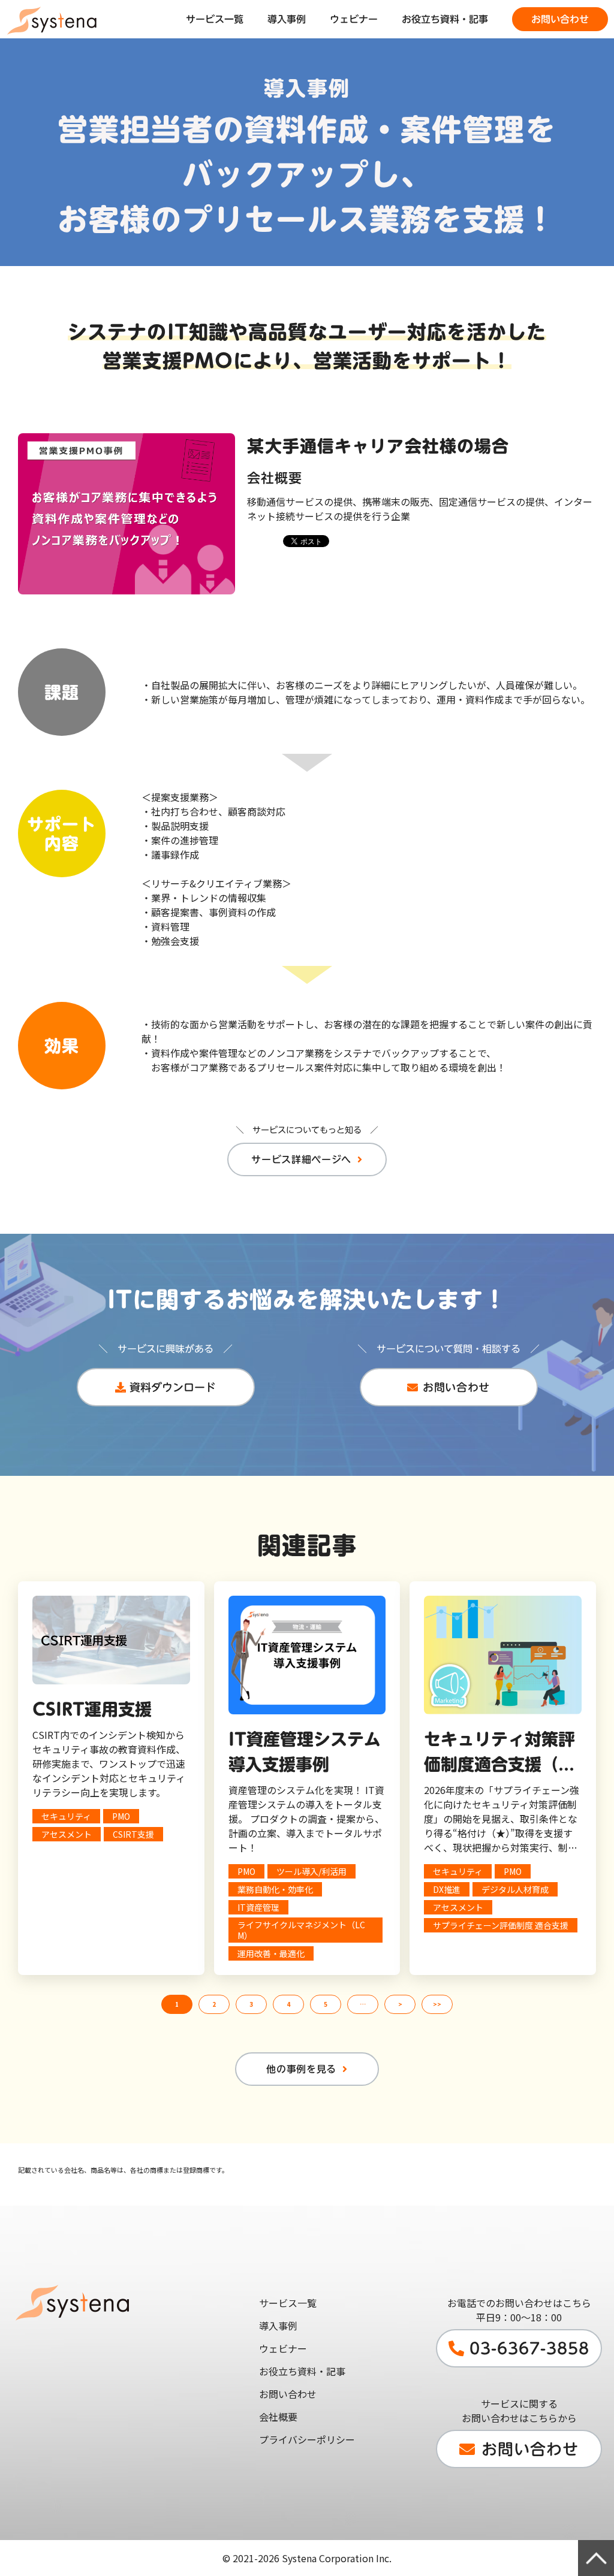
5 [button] (326, 2004)
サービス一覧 (215, 19)
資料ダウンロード (173, 1387)
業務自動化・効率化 (275, 1889)
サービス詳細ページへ (301, 1159)
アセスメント (67, 1834)
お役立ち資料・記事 (445, 19)
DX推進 (447, 1889)
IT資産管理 (258, 1907)
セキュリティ (66, 1816)
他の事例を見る (301, 2069)
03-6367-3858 (529, 2348)
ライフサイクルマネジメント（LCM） (301, 1930)
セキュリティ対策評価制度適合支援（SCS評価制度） (499, 1754)
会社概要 (278, 2417)
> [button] (400, 2004)
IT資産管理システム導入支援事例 (305, 1751)
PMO (121, 1816)
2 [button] (214, 2004)
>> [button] (437, 2004)
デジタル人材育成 (515, 1889)
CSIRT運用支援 (92, 1709)
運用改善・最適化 (271, 1953)
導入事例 (287, 19)
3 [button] (251, 2004)
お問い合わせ (560, 19)
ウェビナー (354, 19)
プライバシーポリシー (307, 2439)
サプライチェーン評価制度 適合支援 (501, 1925)
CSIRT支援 (133, 1834)
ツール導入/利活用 (311, 1871)
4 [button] (288, 2004)
